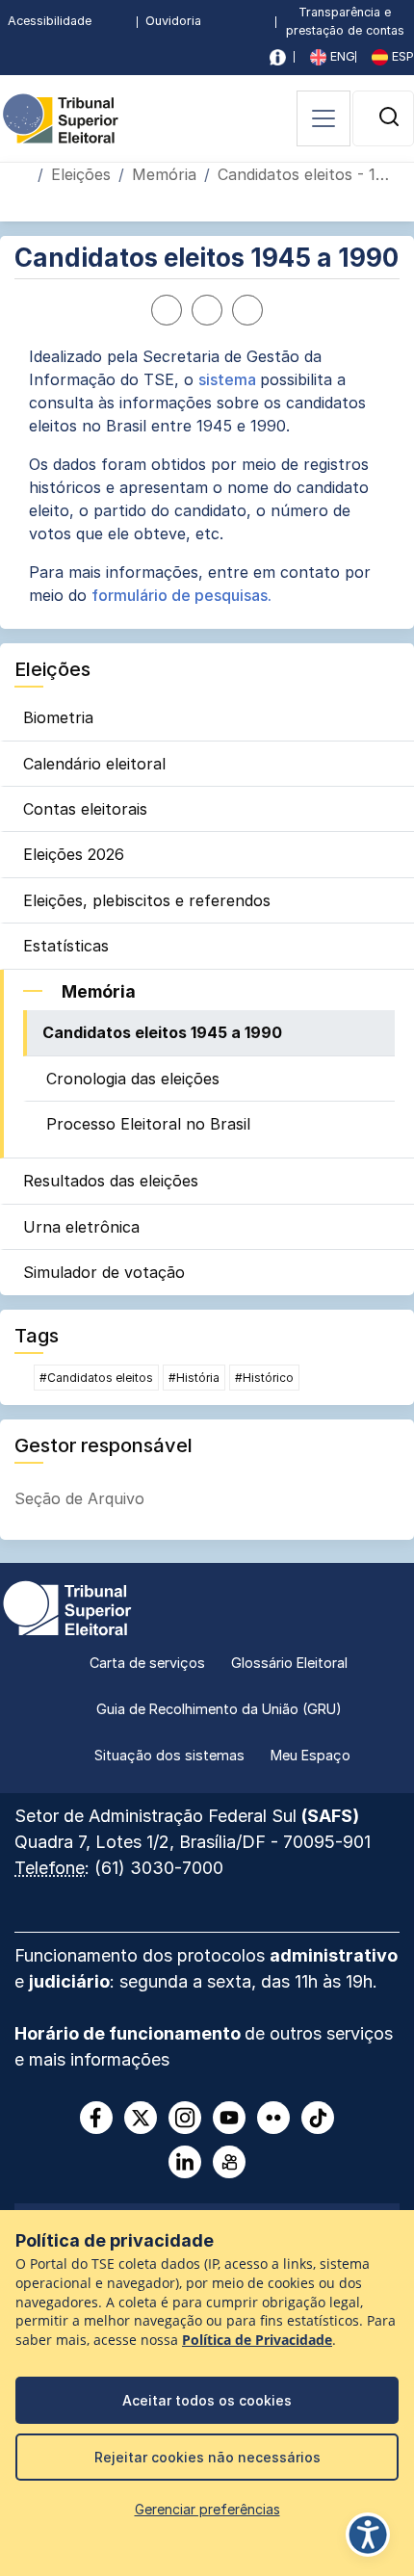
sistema (227, 379)
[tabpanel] (207, 476)
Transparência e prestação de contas (345, 21)
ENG (341, 56)
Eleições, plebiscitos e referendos (147, 900)
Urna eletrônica (81, 1227)
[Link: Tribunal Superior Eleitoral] (67, 1606)
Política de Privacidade (257, 2340)
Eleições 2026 (74, 854)
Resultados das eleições (111, 1181)
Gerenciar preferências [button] (207, 2509)
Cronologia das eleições (133, 1079)
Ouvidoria (173, 21)
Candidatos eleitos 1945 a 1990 (162, 1032)
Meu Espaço (310, 1755)
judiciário (69, 1981)
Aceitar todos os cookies (207, 2400)
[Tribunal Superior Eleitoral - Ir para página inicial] (61, 117)
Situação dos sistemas (169, 1755)
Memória (164, 174)
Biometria (58, 717)
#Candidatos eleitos (96, 1378)
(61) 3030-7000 (159, 1868)
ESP (401, 56)
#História (194, 1378)
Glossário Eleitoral (289, 1663)
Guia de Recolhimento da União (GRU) (219, 1709)
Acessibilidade (50, 21)
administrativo (334, 1955)
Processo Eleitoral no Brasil (148, 1124)
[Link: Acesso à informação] (278, 57)
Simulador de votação (104, 1272)
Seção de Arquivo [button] (79, 1498)
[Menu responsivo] (323, 118)
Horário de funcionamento (129, 2033)
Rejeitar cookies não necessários (207, 2457)
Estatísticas (66, 946)
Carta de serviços (147, 1663)
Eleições (81, 174)
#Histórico (264, 1378)
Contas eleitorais (85, 809)
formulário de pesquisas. (181, 595)
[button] (389, 117)
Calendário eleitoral (94, 764)
